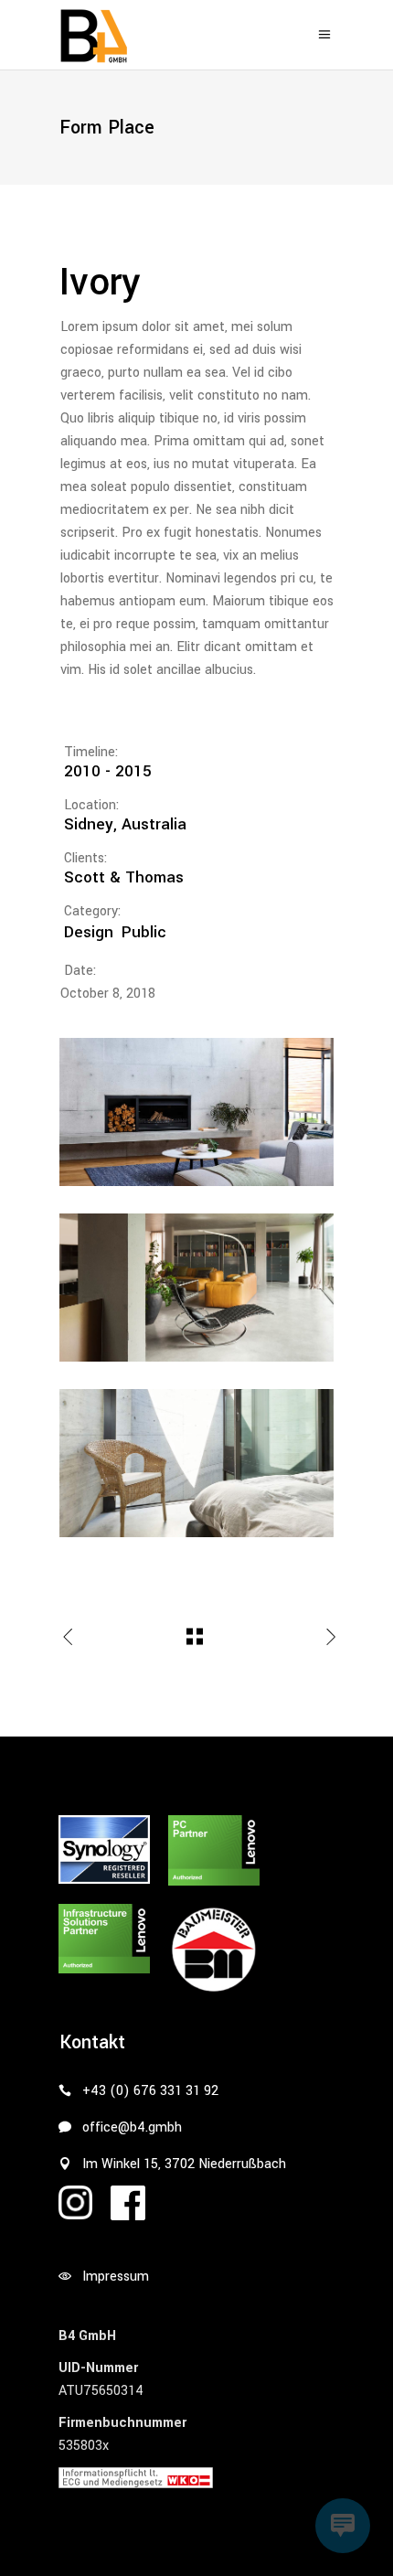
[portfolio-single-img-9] (196, 1463)
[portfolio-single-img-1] (196, 1112)
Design (89, 932)
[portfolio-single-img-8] (196, 1288)
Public (144, 932)
